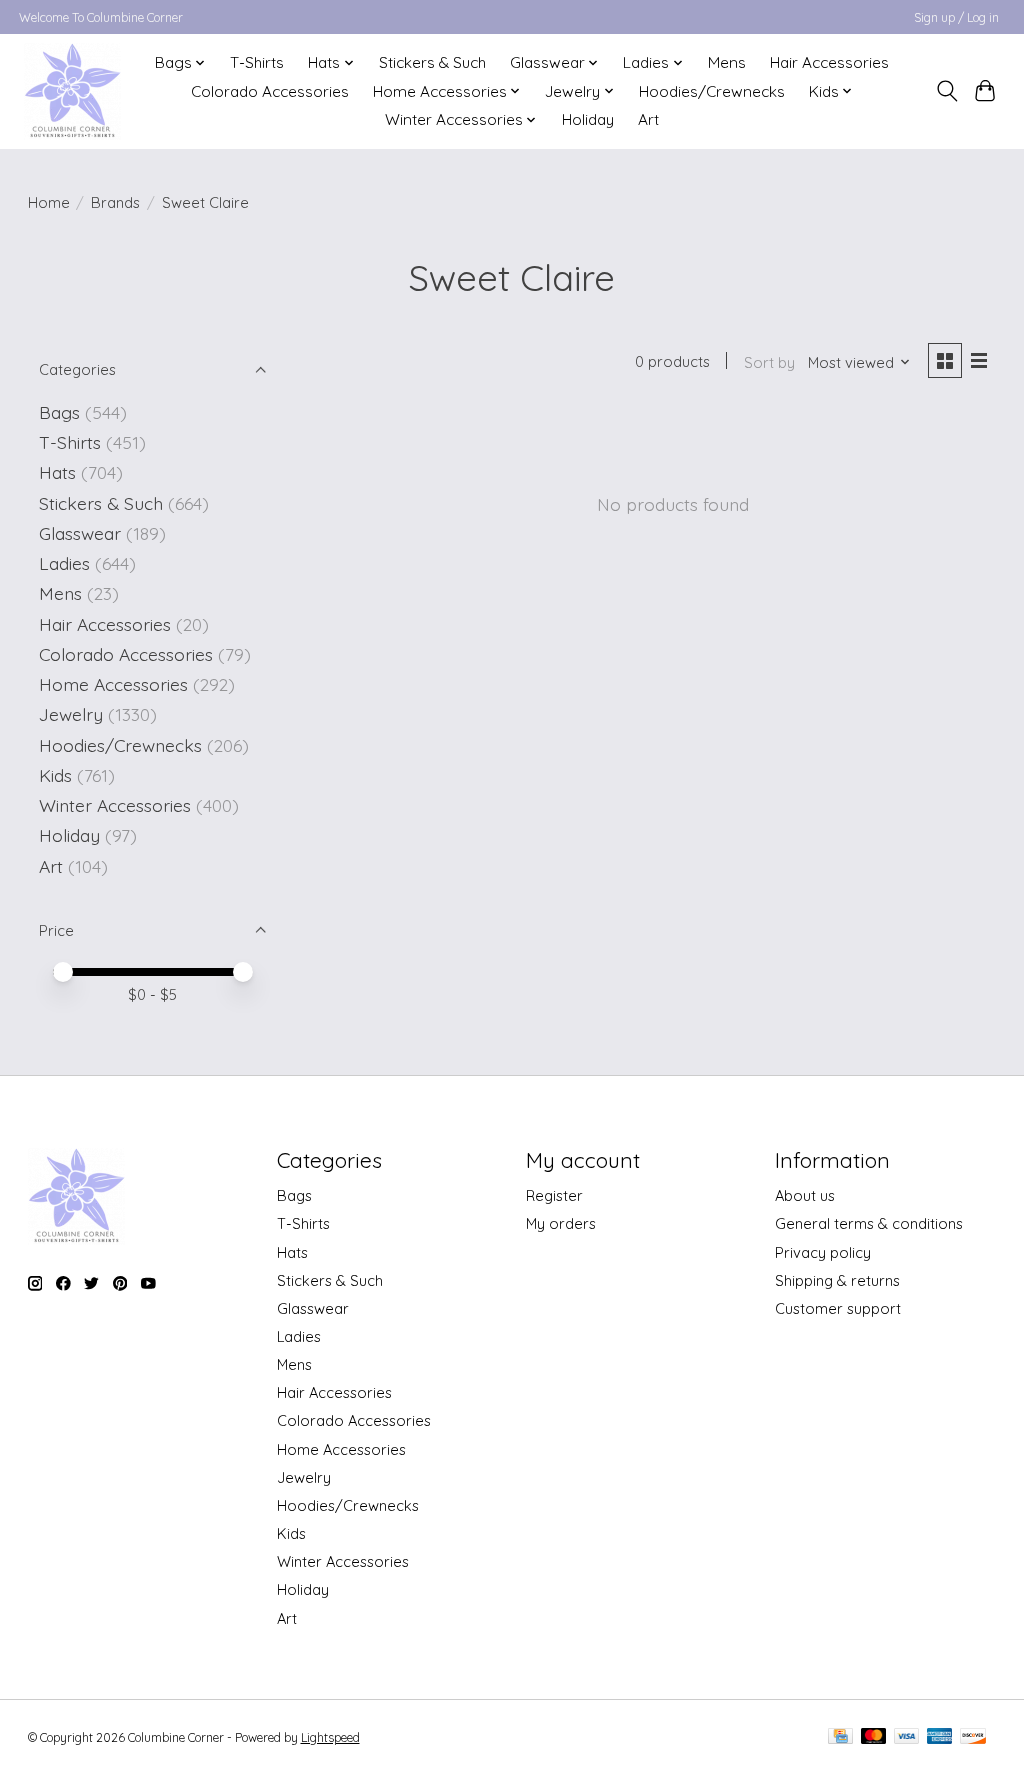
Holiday (588, 119)
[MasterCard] (874, 1737)
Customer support (838, 1308)
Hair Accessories (829, 62)
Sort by (769, 362)
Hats (57, 472)
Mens (727, 62)
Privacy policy (823, 1252)
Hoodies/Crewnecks (712, 91)
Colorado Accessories (270, 91)
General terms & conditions (869, 1223)
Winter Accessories (115, 805)
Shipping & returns (837, 1280)
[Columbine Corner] (72, 91)
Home (49, 202)
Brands (115, 202)
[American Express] (940, 1737)
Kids (55, 775)
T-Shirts (257, 62)
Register (554, 1195)
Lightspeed (330, 1737)
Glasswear (80, 533)
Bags (59, 412)
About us (805, 1195)
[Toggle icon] (946, 91)
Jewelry (71, 714)
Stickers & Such (432, 62)
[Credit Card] (840, 1737)
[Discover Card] (973, 1737)
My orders (561, 1223)
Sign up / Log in (956, 17)
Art (648, 119)
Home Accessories (113, 684)
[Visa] (907, 1737)
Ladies (64, 563)
